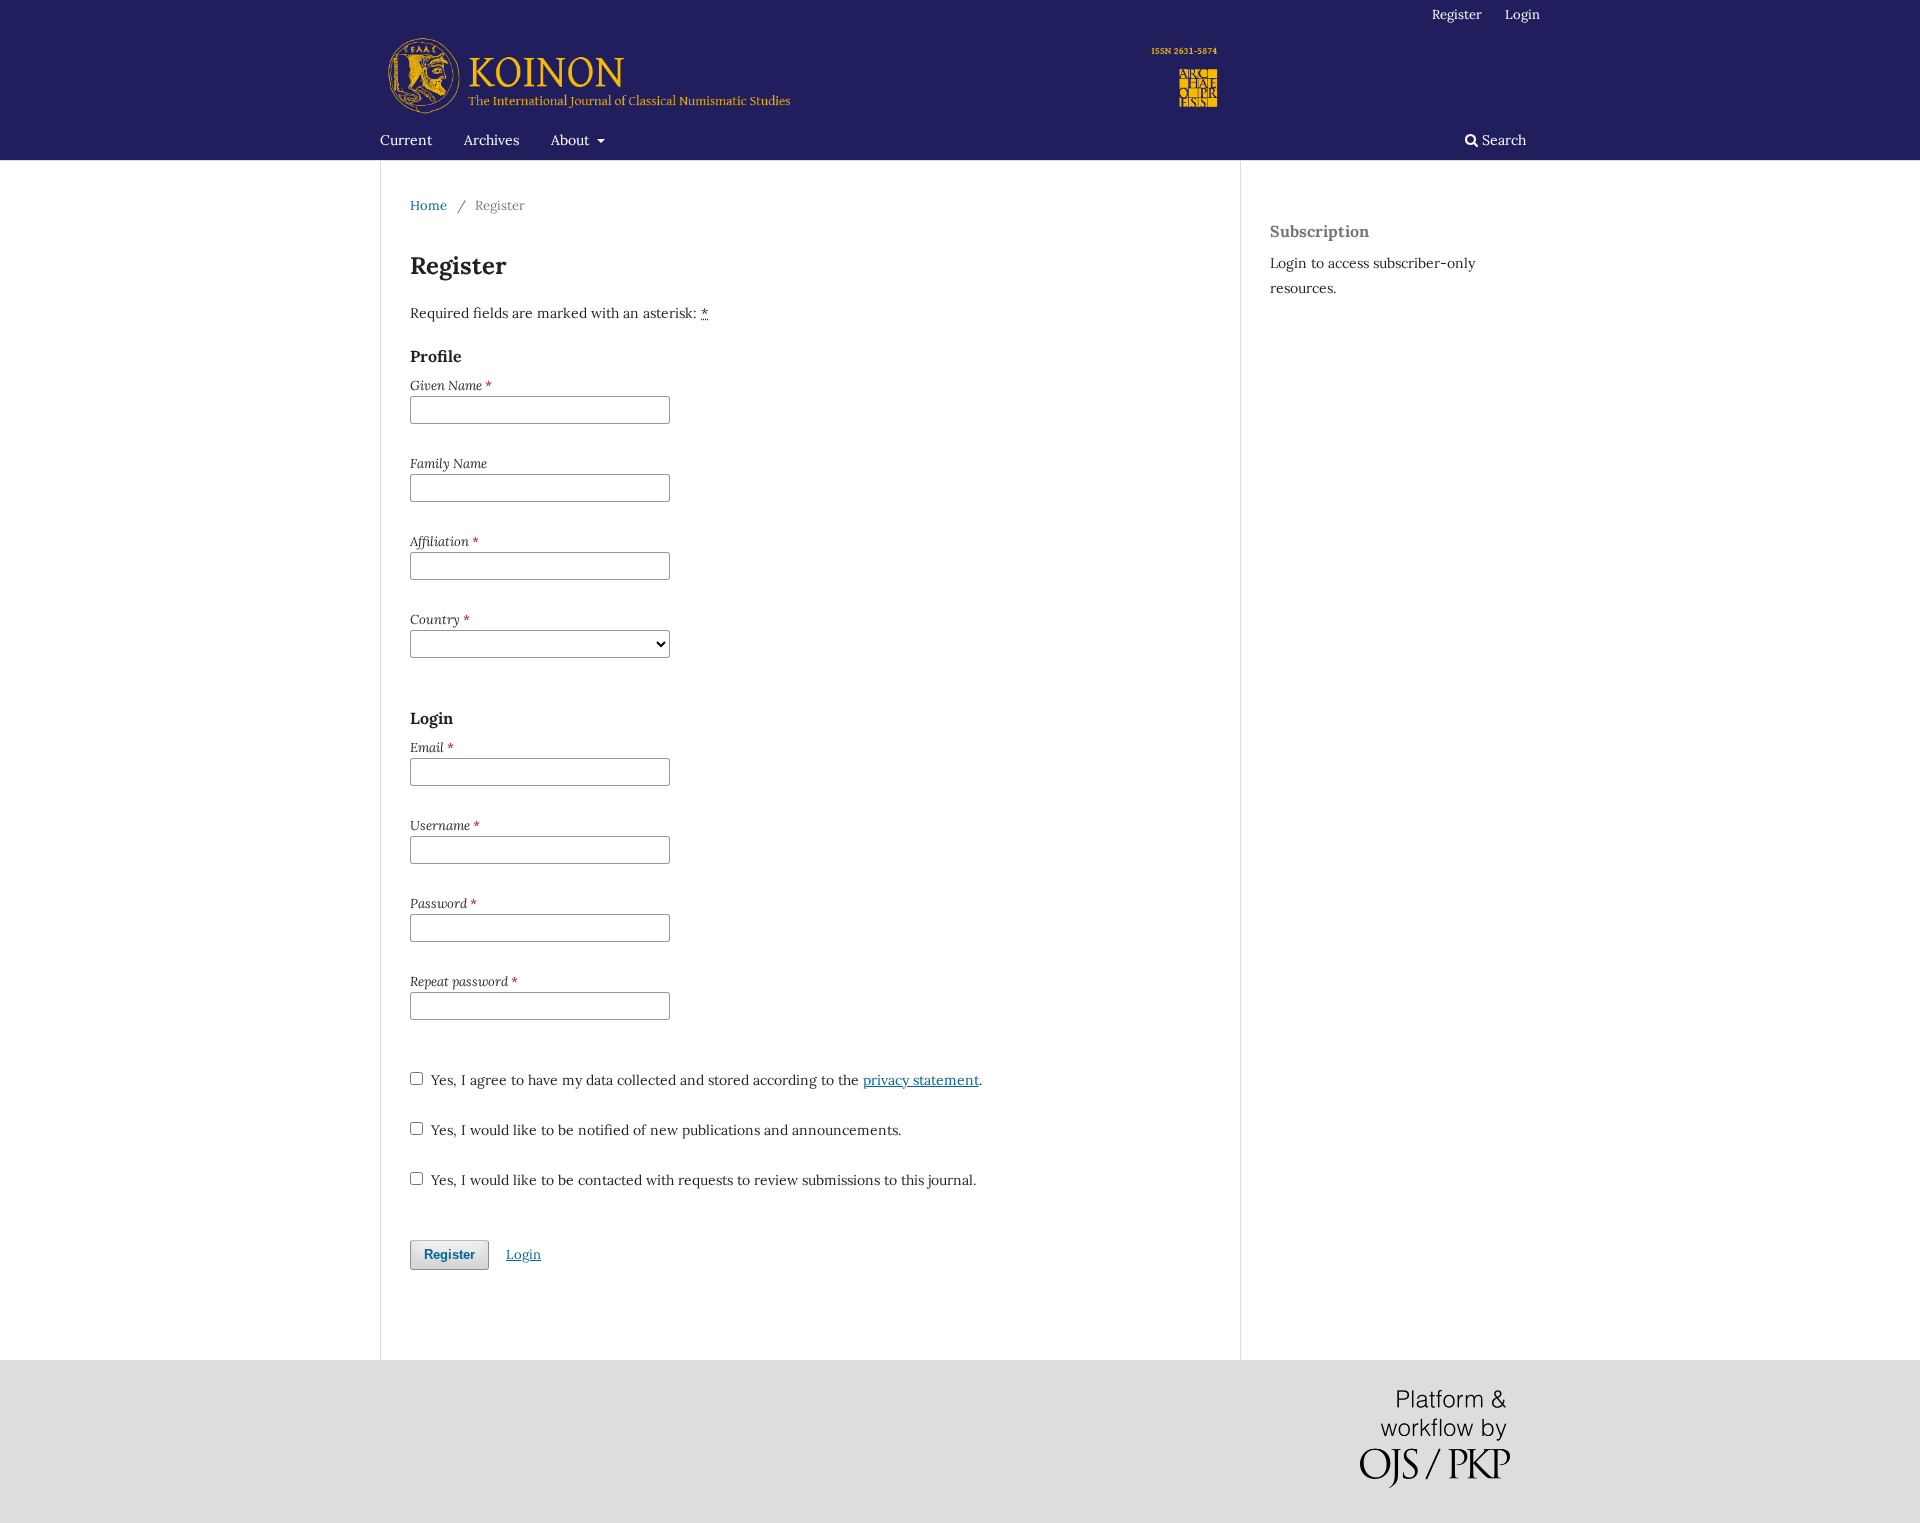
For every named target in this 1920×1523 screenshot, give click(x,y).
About (572, 140)
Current (406, 140)
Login (1522, 14)
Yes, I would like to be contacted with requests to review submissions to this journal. (701, 1180)
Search (1502, 140)
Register (1457, 14)
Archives (491, 140)
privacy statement (921, 1080)
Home (428, 205)
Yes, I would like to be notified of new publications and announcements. (664, 1130)
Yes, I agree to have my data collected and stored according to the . (704, 1080)
